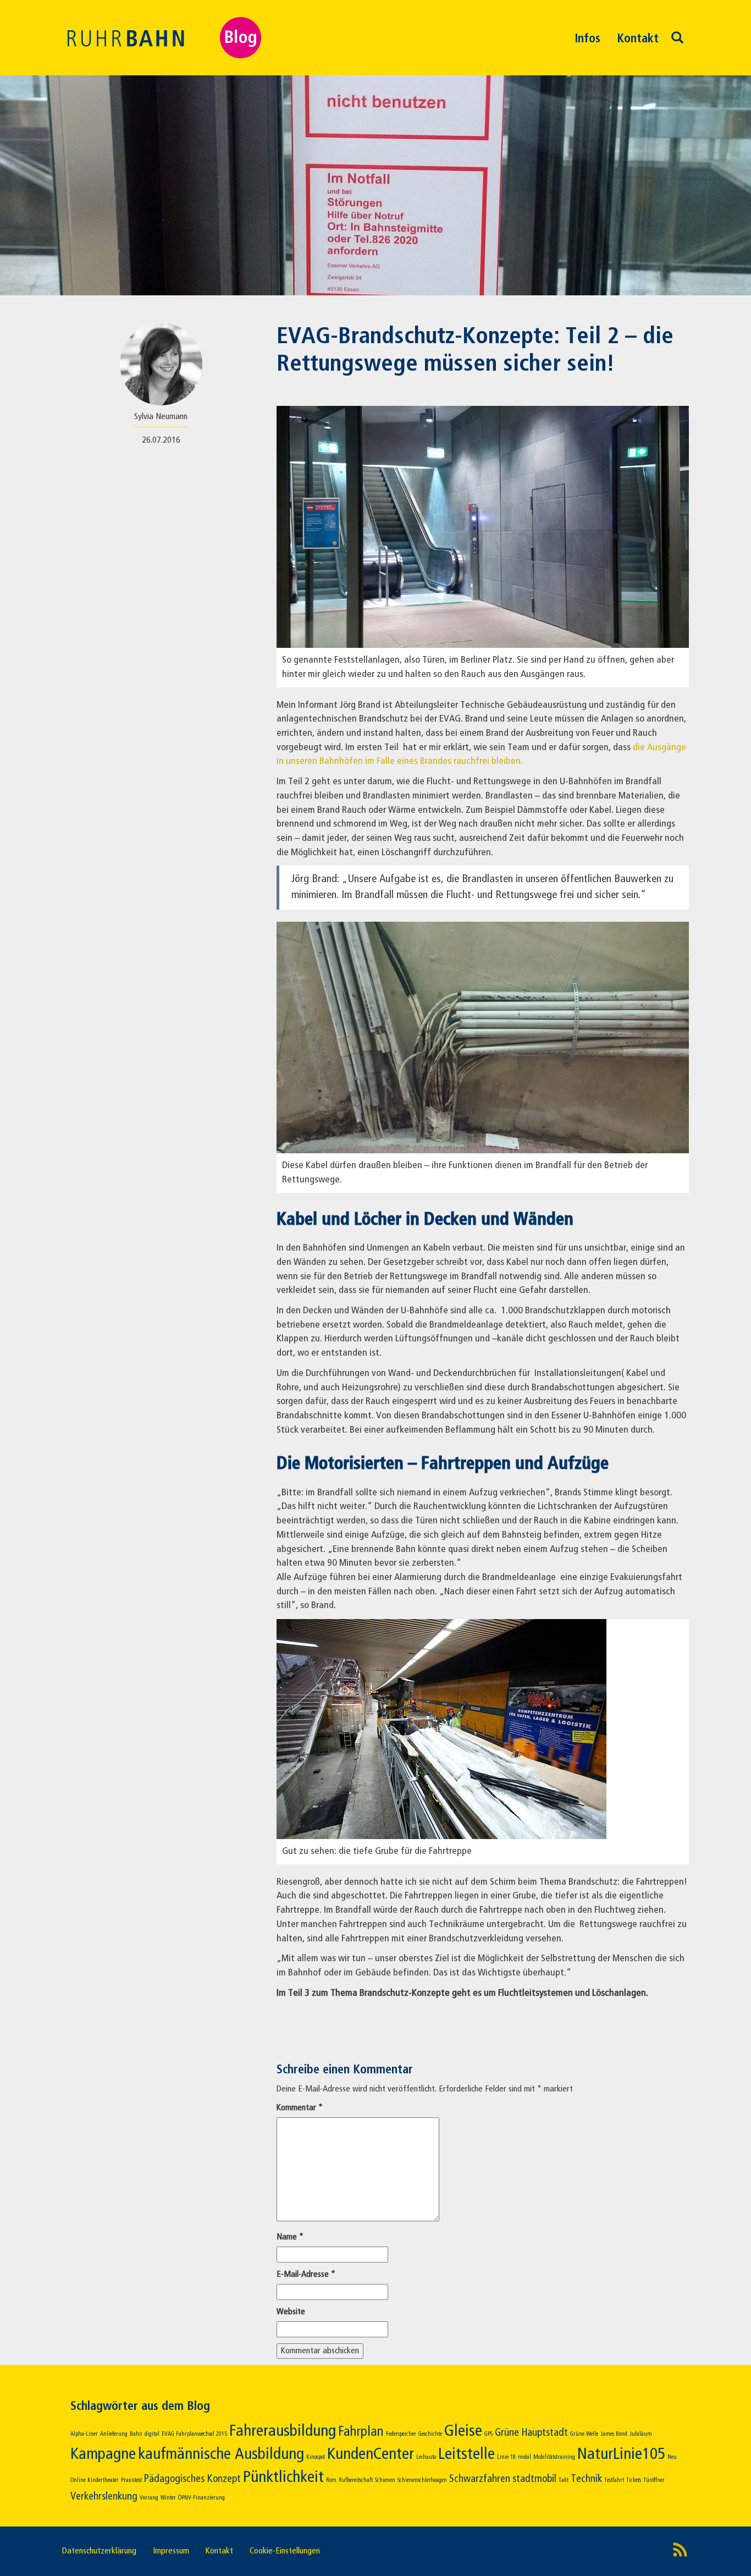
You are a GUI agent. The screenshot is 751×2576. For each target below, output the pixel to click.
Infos (587, 39)
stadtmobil (534, 2479)
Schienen (385, 2480)
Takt (564, 2480)
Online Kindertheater (95, 2480)
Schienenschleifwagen (422, 2480)
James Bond (614, 2434)
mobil (524, 2457)
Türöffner (654, 2480)
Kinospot (316, 2457)
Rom (331, 2480)
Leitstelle (466, 2454)
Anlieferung (114, 2434)
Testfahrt (614, 2480)
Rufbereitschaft (356, 2480)
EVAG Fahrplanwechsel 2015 (194, 2434)
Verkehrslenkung (104, 2497)
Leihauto (426, 2457)
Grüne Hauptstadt (531, 2433)
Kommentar (300, 2108)
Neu (672, 2457)
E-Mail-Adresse (306, 2275)
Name (290, 2237)
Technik (586, 2479)
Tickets (634, 2480)
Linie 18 (506, 2457)
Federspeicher (401, 2434)
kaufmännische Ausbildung (221, 2454)
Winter (168, 2498)
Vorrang (149, 2498)
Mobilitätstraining (554, 2457)
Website (291, 2312)
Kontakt (638, 39)
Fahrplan (361, 2432)
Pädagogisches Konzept (192, 2479)
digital (152, 2434)
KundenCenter (371, 2454)
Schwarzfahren (480, 2479)
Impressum (171, 2551)
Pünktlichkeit (283, 2478)
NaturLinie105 (621, 2454)
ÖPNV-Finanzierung (201, 2498)
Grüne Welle (584, 2434)
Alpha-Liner (84, 2434)
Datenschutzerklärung (99, 2551)
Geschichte (430, 2434)
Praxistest (131, 2480)
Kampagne (103, 2454)
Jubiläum (641, 2434)
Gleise (463, 2431)
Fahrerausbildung (283, 2431)
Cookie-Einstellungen (285, 2551)
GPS (488, 2434)
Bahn (136, 2434)
